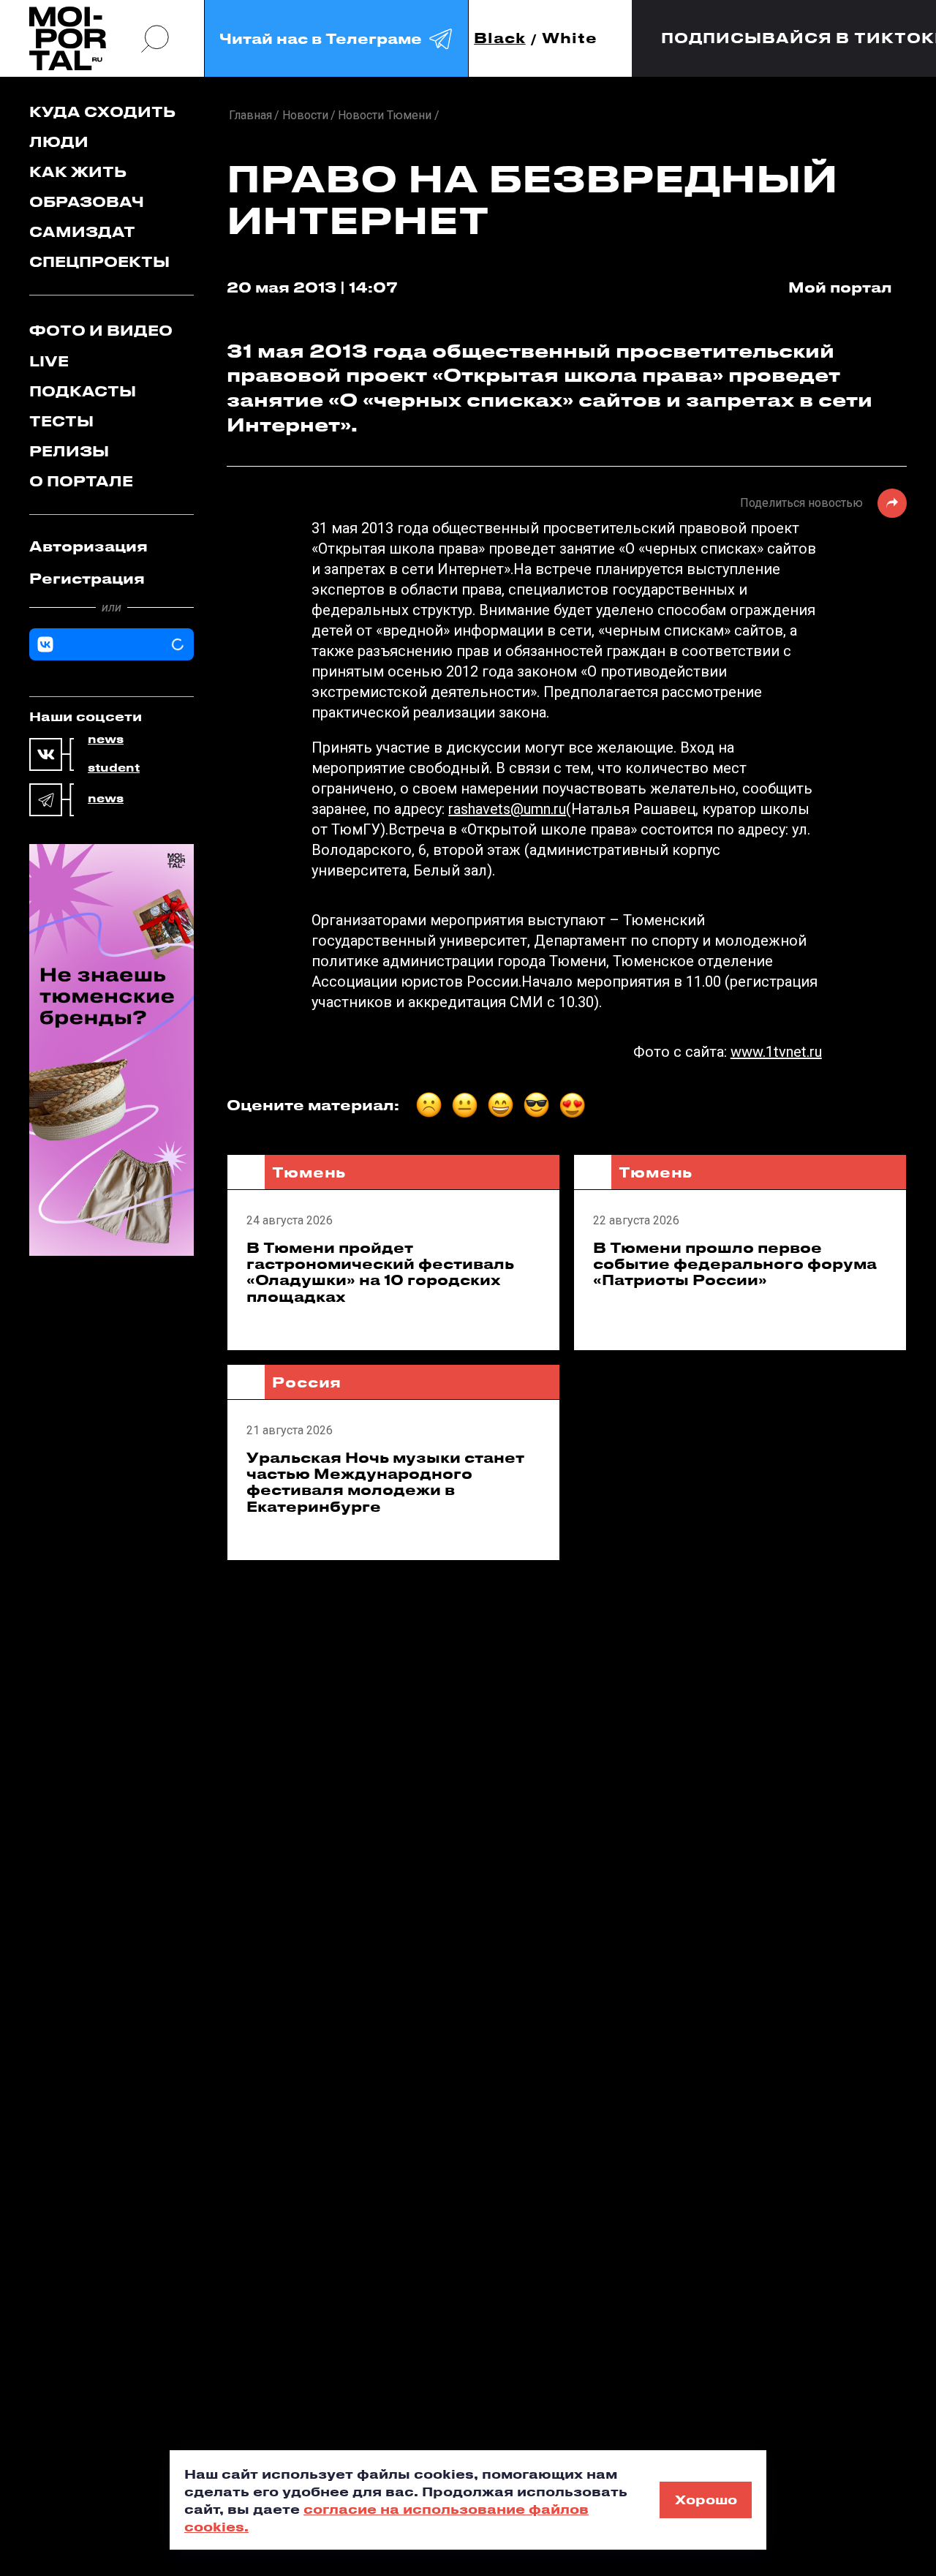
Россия (307, 1382)
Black (500, 38)
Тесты (61, 421)
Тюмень (309, 1172)
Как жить (78, 172)
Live (49, 361)
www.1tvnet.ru (776, 1052)
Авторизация (88, 546)
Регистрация (87, 578)
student (114, 768)
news (106, 739)
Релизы (69, 451)
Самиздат (82, 231)
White (570, 38)
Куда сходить (102, 112)
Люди (59, 142)
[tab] (112, 546)
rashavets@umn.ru (507, 809)
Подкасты (83, 391)
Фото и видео (101, 330)
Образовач (87, 202)
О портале (81, 481)
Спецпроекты (99, 261)
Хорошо (706, 2499)
